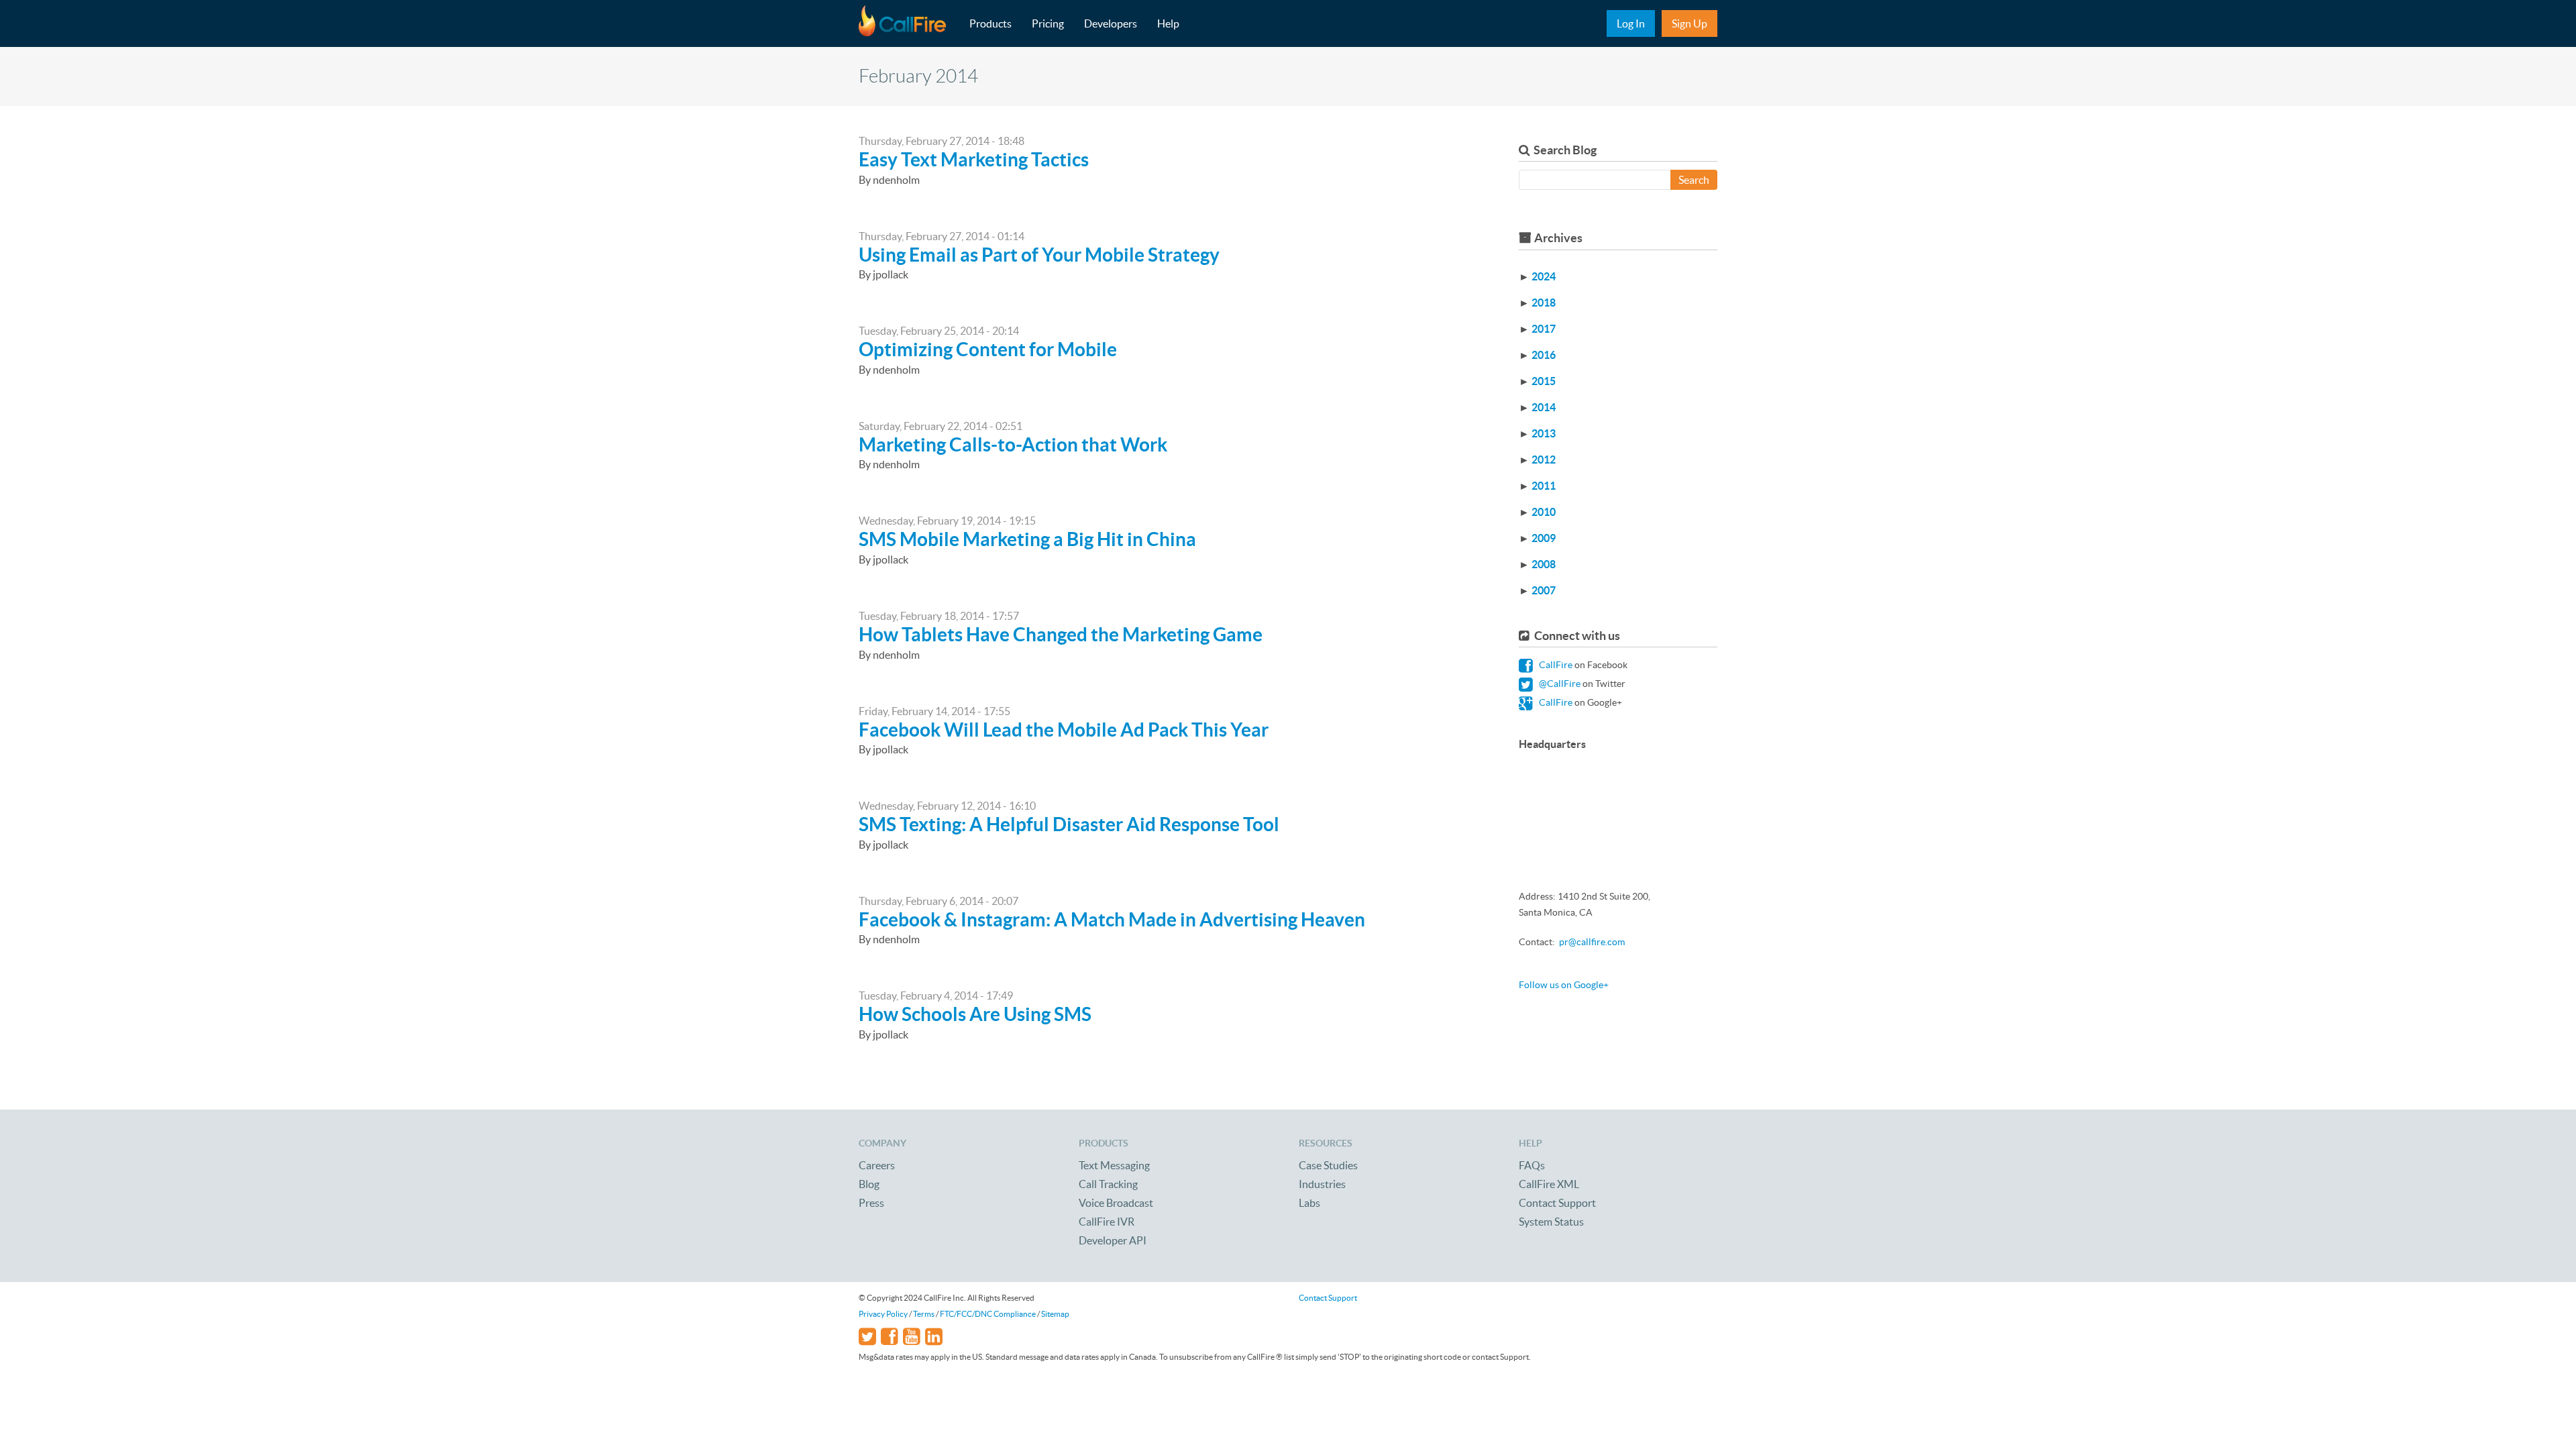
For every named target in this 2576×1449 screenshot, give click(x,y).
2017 (1544, 329)
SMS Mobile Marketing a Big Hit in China (1027, 539)
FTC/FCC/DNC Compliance (988, 1314)
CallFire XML (1549, 1184)
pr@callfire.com (1592, 942)
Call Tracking (1108, 1184)
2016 (1544, 355)
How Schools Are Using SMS (975, 1014)
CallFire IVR (1107, 1222)
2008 (1544, 564)
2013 (1544, 433)
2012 (1544, 460)
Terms (924, 1314)
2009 (1544, 538)
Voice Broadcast (1116, 1203)
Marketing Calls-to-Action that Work (1013, 445)
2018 (1544, 303)
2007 (1544, 590)
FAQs (1532, 1165)
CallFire (1555, 665)
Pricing (1048, 23)
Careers (877, 1165)
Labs (1309, 1203)
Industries (1322, 1184)
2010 (1544, 512)
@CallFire (1559, 684)
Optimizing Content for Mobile (988, 350)
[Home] (909, 23)
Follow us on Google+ (1564, 985)
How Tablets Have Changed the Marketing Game (1061, 635)
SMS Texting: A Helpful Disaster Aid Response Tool (1069, 824)
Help (1168, 23)
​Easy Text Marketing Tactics (974, 160)
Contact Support (1557, 1203)
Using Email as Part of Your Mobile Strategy (1039, 255)
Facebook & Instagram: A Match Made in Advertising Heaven (1112, 920)
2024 (1544, 276)
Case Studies (1328, 1165)
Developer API (1113, 1240)
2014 (1544, 407)
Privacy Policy (883, 1314)
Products (990, 23)
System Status (1551, 1222)
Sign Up (1689, 23)
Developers (1111, 23)
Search (1694, 180)
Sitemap (1055, 1314)
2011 (1544, 486)
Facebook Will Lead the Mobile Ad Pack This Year (1064, 730)
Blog (869, 1184)
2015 (1544, 381)
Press (871, 1203)
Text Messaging (1114, 1165)
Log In (1631, 23)
